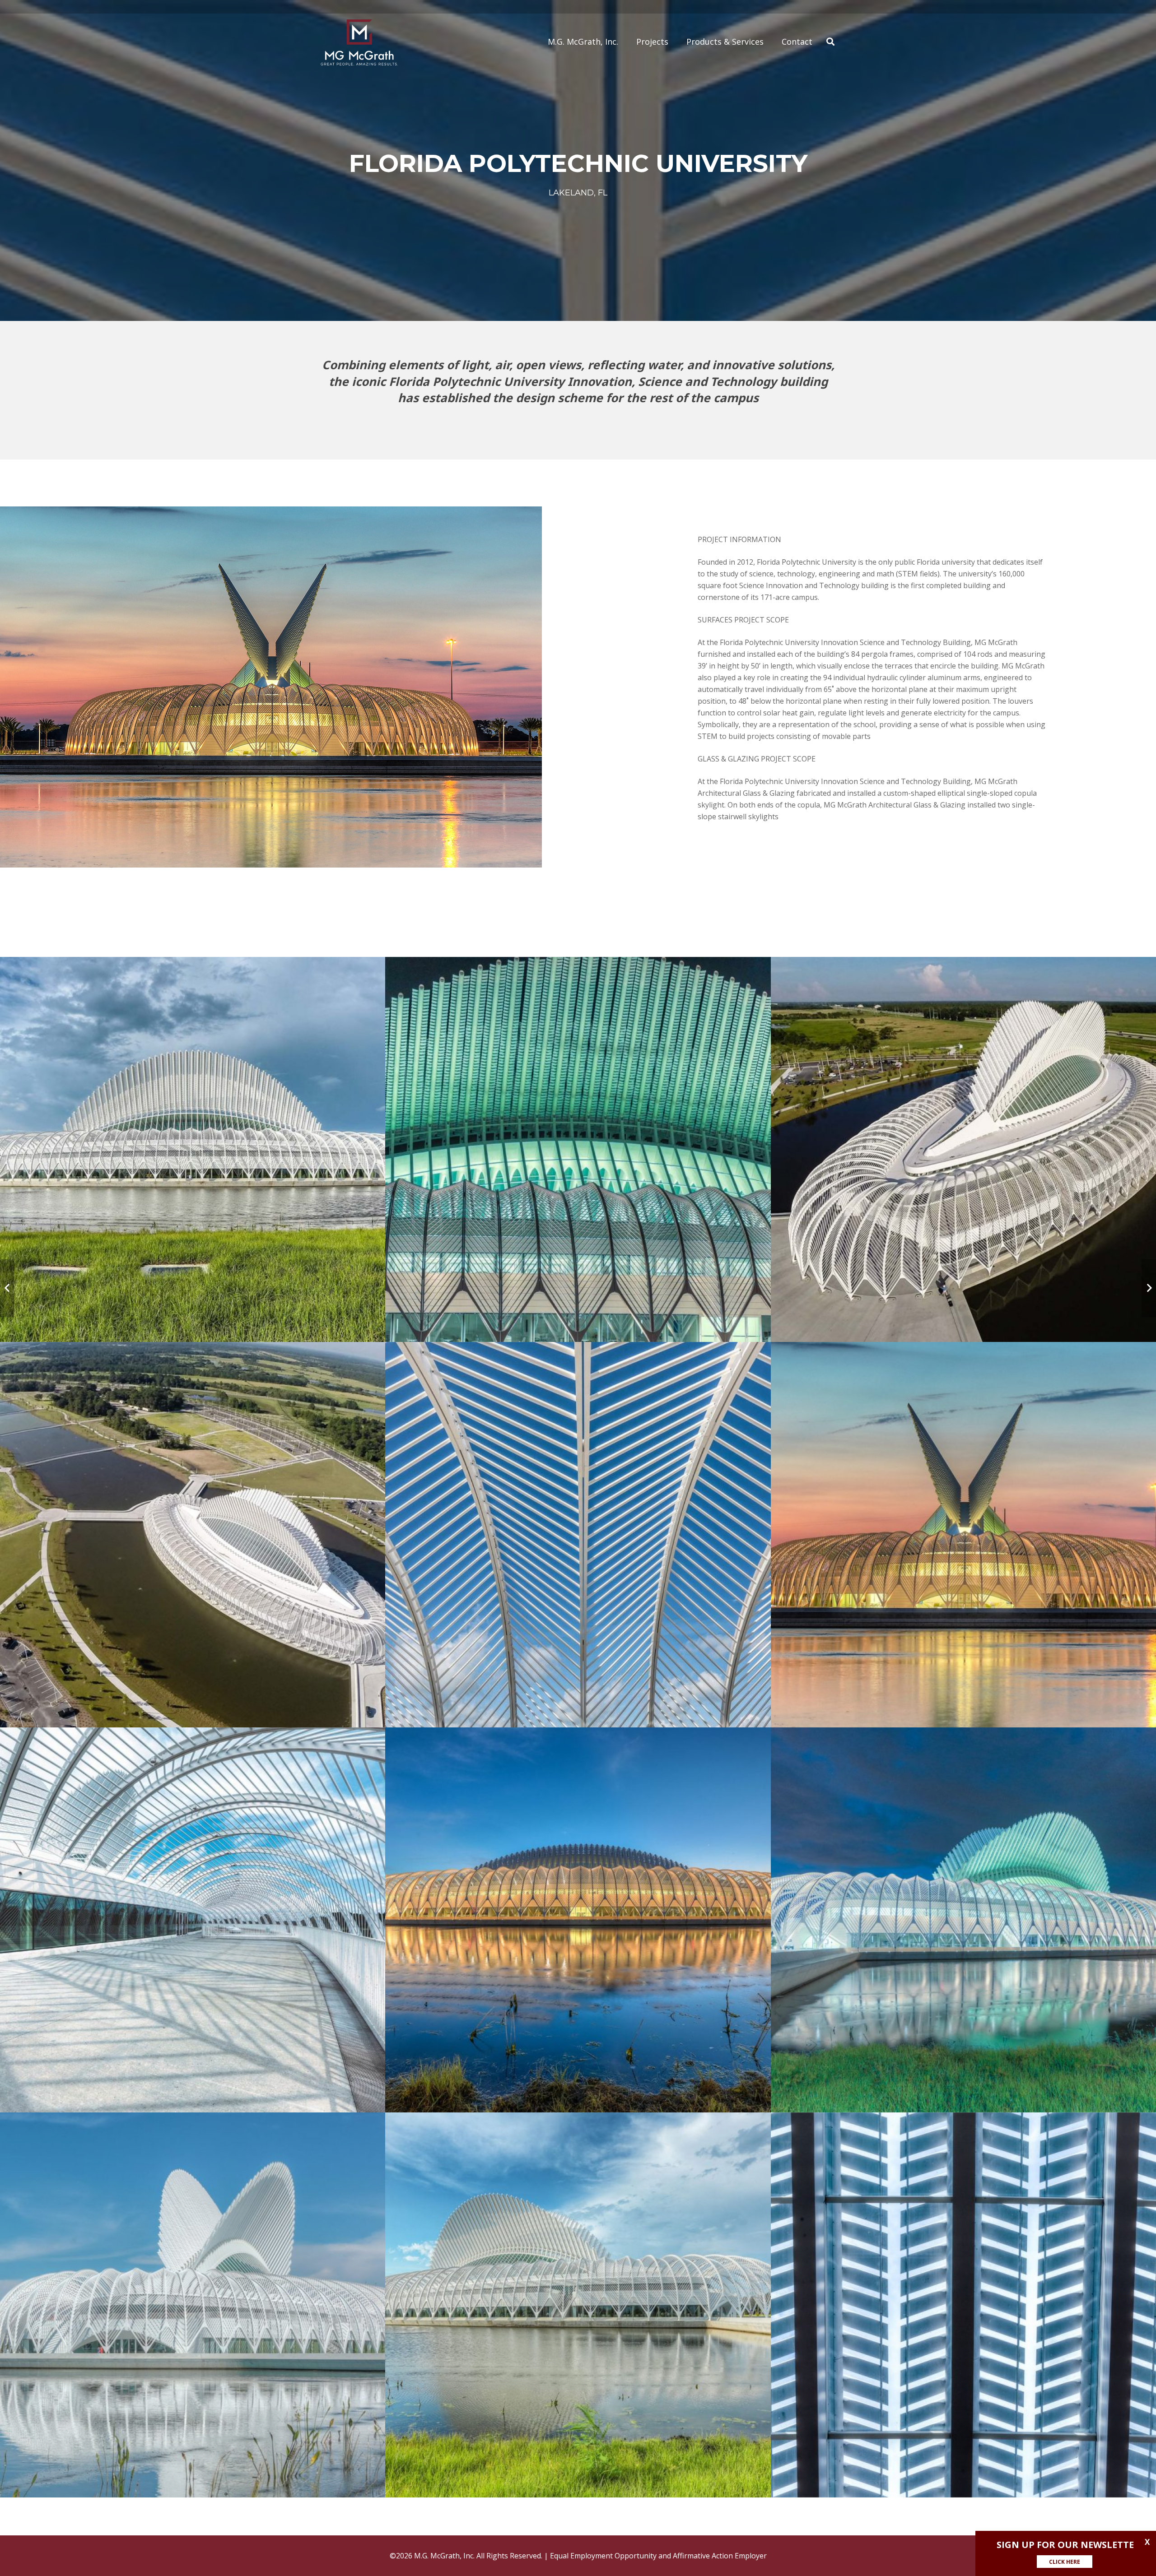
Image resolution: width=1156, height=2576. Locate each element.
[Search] (830, 42)
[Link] (359, 42)
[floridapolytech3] (963, 1149)
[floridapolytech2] (578, 1149)
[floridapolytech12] (963, 2305)
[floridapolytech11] (578, 2305)
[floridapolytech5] (578, 1534)
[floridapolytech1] (193, 1149)
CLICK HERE (1065, 2562)
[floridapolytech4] (193, 1534)
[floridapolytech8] (578, 1920)
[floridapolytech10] (193, 2305)
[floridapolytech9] (963, 1920)
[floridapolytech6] (963, 1534)
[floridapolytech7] (193, 1920)
